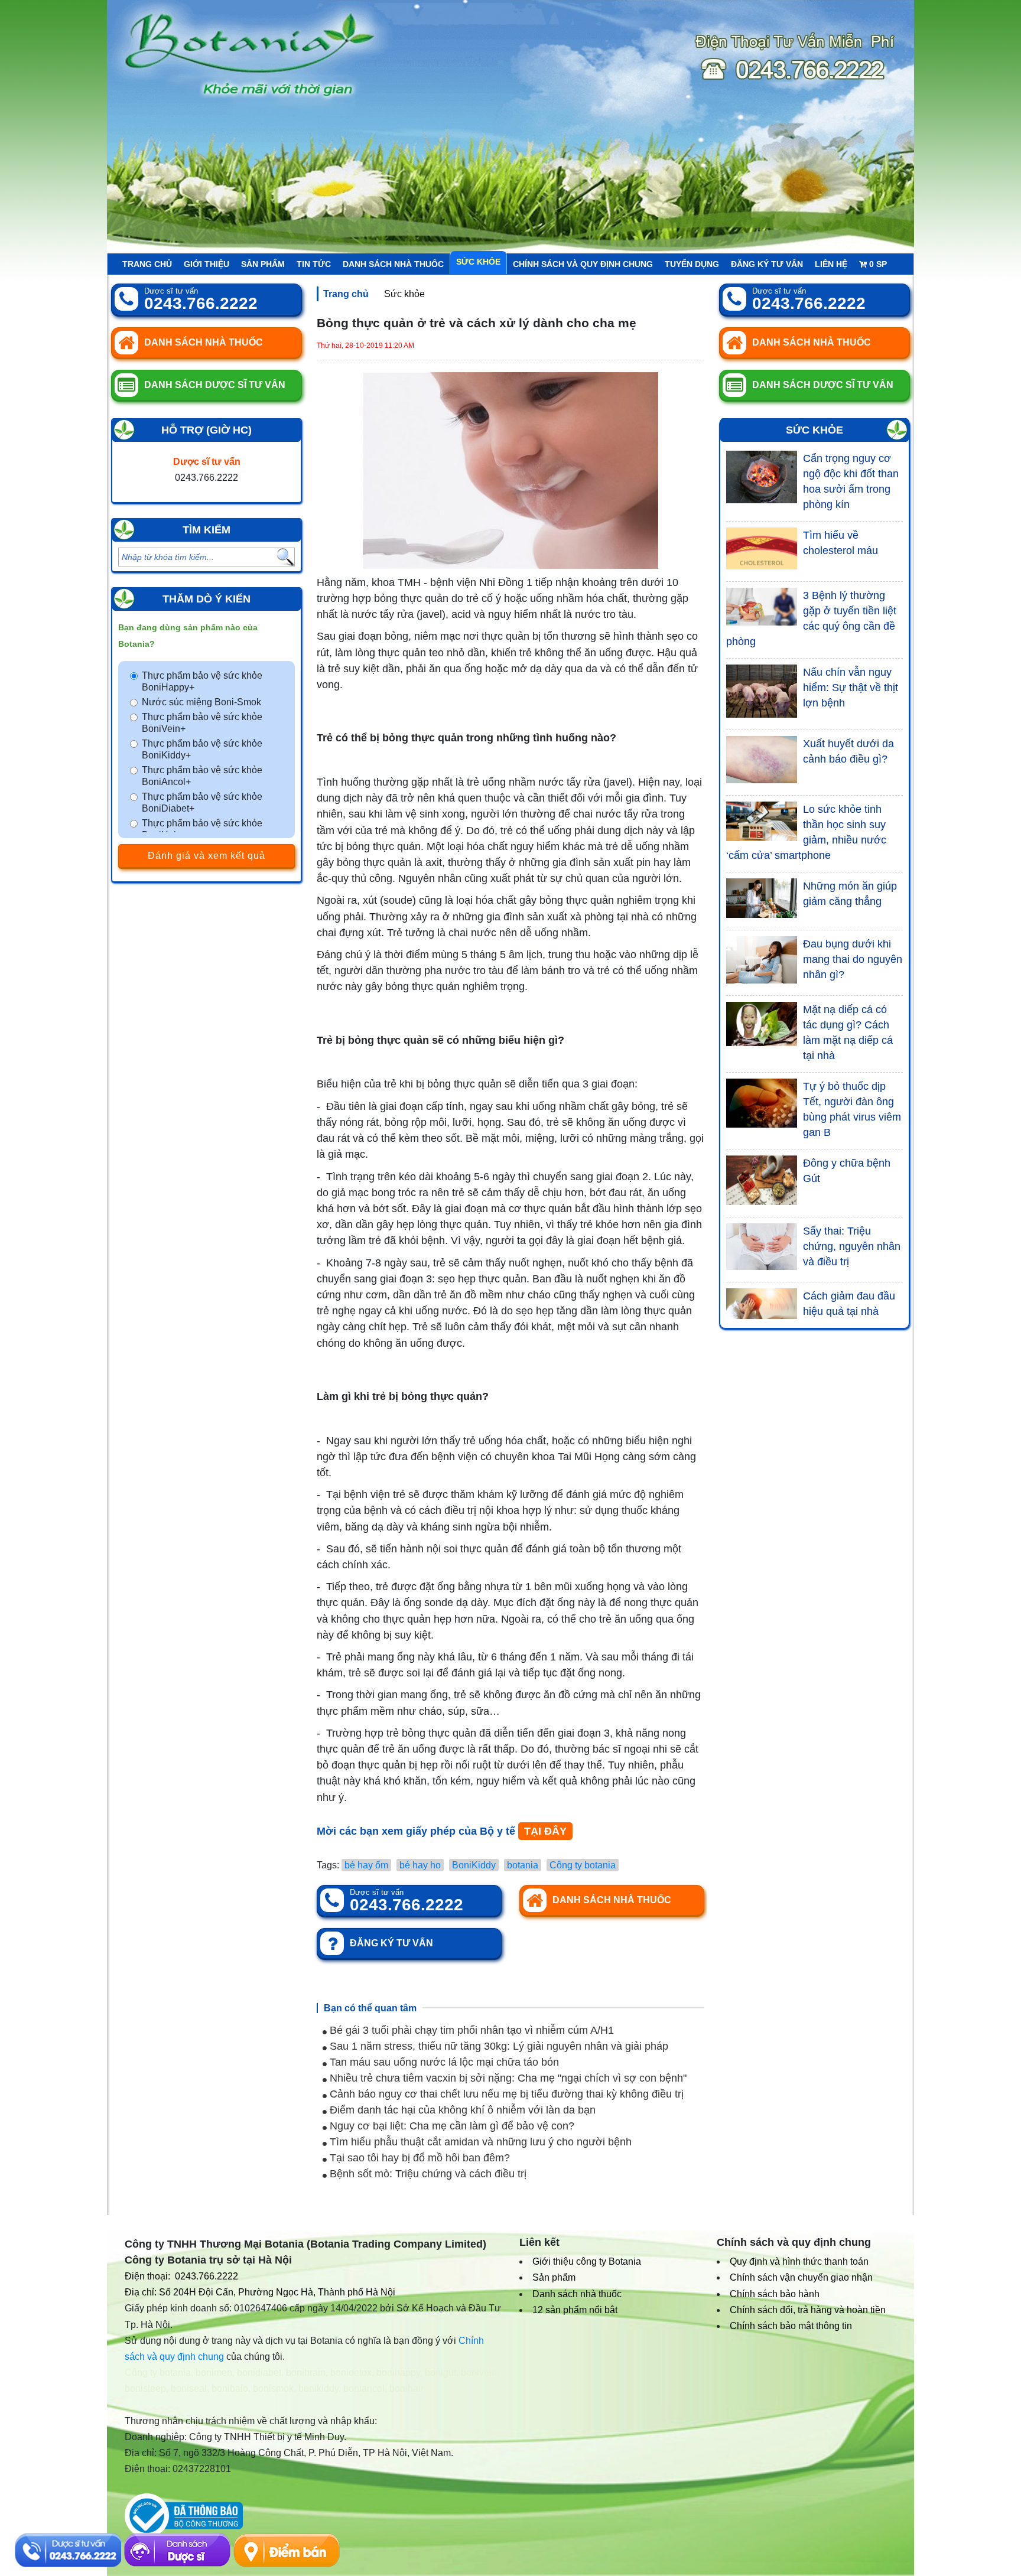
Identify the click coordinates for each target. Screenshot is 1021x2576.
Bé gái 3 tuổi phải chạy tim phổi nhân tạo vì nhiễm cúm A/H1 (470, 2030)
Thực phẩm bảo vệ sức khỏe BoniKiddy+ (202, 749)
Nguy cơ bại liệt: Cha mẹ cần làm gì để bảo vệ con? (451, 2126)
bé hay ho (420, 1865)
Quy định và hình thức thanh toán (799, 2261)
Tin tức (314, 264)
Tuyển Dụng (692, 264)
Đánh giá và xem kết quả (207, 856)
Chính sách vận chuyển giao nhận (801, 2277)
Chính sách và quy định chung (583, 264)
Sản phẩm (263, 264)
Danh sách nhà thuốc (393, 264)
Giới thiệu (207, 264)
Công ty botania (583, 1865)
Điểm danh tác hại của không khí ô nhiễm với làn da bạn (461, 2110)
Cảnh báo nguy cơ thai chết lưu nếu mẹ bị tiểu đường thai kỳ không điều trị (505, 2094)
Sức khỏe (478, 262)
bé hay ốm (366, 1865)
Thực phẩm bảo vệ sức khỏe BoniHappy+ (202, 681)
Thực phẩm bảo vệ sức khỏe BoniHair (202, 829)
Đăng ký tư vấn (767, 264)
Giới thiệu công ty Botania (587, 2261)
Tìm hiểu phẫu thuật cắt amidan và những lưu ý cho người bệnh (479, 2142)
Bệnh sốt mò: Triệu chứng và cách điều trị (427, 2174)
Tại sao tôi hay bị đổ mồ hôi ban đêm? (418, 2158)
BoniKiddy (474, 1865)
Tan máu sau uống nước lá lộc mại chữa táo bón (443, 2062)
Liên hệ (831, 264)
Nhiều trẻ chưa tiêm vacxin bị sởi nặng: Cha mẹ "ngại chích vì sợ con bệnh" (507, 2078)
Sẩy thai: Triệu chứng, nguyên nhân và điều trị (852, 1246)
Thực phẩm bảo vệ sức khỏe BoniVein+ (202, 723)
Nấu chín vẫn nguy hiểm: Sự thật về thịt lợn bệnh (851, 688)
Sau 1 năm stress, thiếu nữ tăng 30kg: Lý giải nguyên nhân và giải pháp (498, 2046)
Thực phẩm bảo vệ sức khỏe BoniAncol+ (202, 776)
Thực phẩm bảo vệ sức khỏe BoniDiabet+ (202, 802)
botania (523, 1865)
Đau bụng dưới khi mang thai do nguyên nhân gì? (853, 959)
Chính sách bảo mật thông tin (791, 2326)
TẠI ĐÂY (545, 1831)
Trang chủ (147, 264)
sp (878, 264)
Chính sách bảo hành (775, 2294)
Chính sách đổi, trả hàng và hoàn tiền (808, 2310)
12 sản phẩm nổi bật (575, 2310)
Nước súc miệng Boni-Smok (201, 702)
